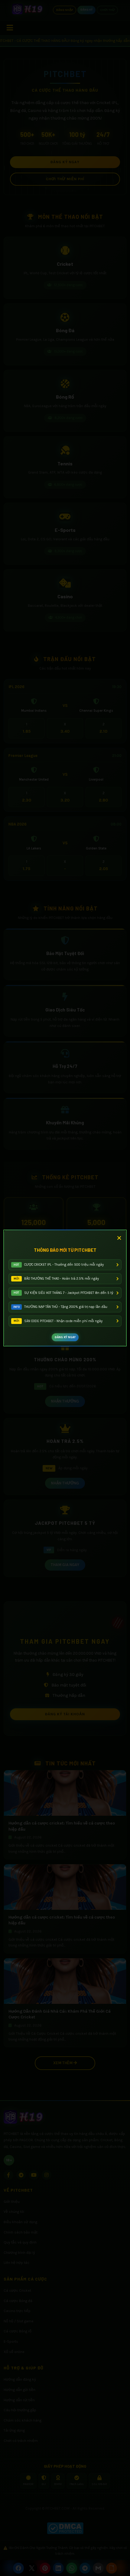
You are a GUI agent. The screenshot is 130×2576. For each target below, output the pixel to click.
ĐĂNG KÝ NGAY (65, 1337)
